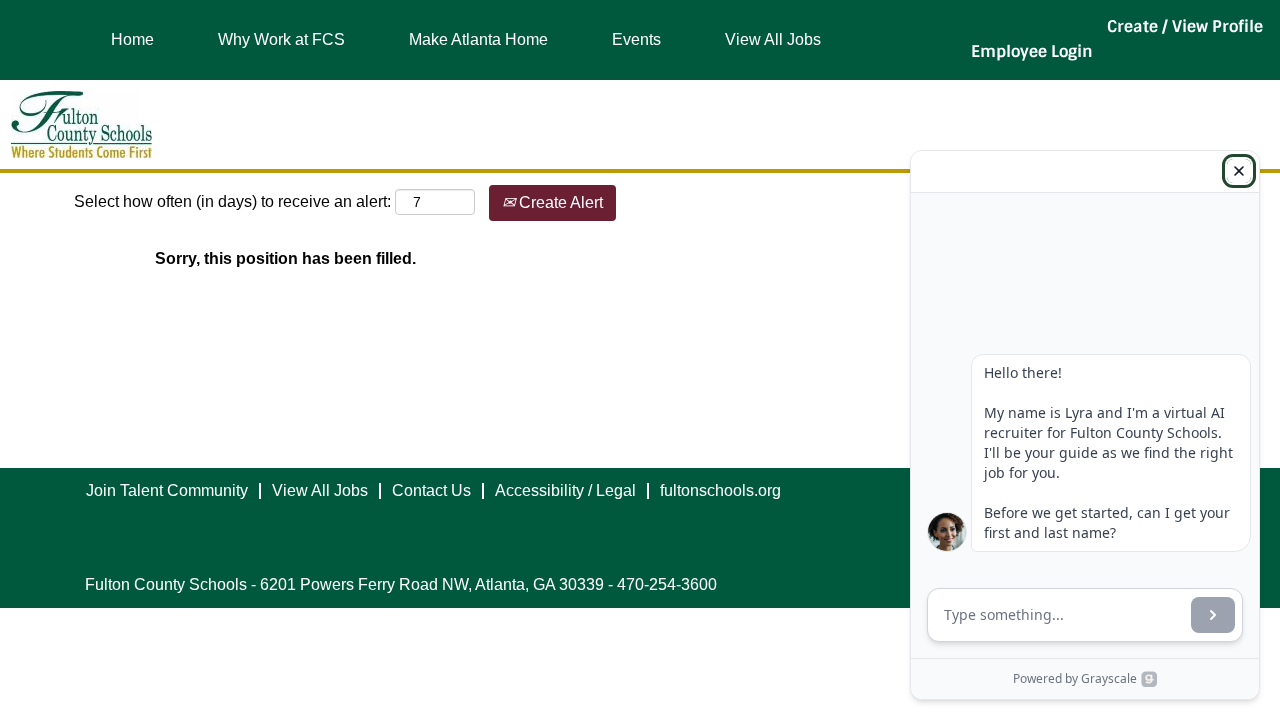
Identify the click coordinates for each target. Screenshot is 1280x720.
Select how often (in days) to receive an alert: (232, 201)
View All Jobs (773, 39)
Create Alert (559, 202)
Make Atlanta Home (478, 39)
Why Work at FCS (281, 39)
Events (636, 39)
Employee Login (1032, 51)
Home (132, 39)
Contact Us (431, 490)
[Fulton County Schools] (81, 124)
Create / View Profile (1185, 26)
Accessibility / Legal (565, 490)
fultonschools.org (720, 490)
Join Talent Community (167, 490)
